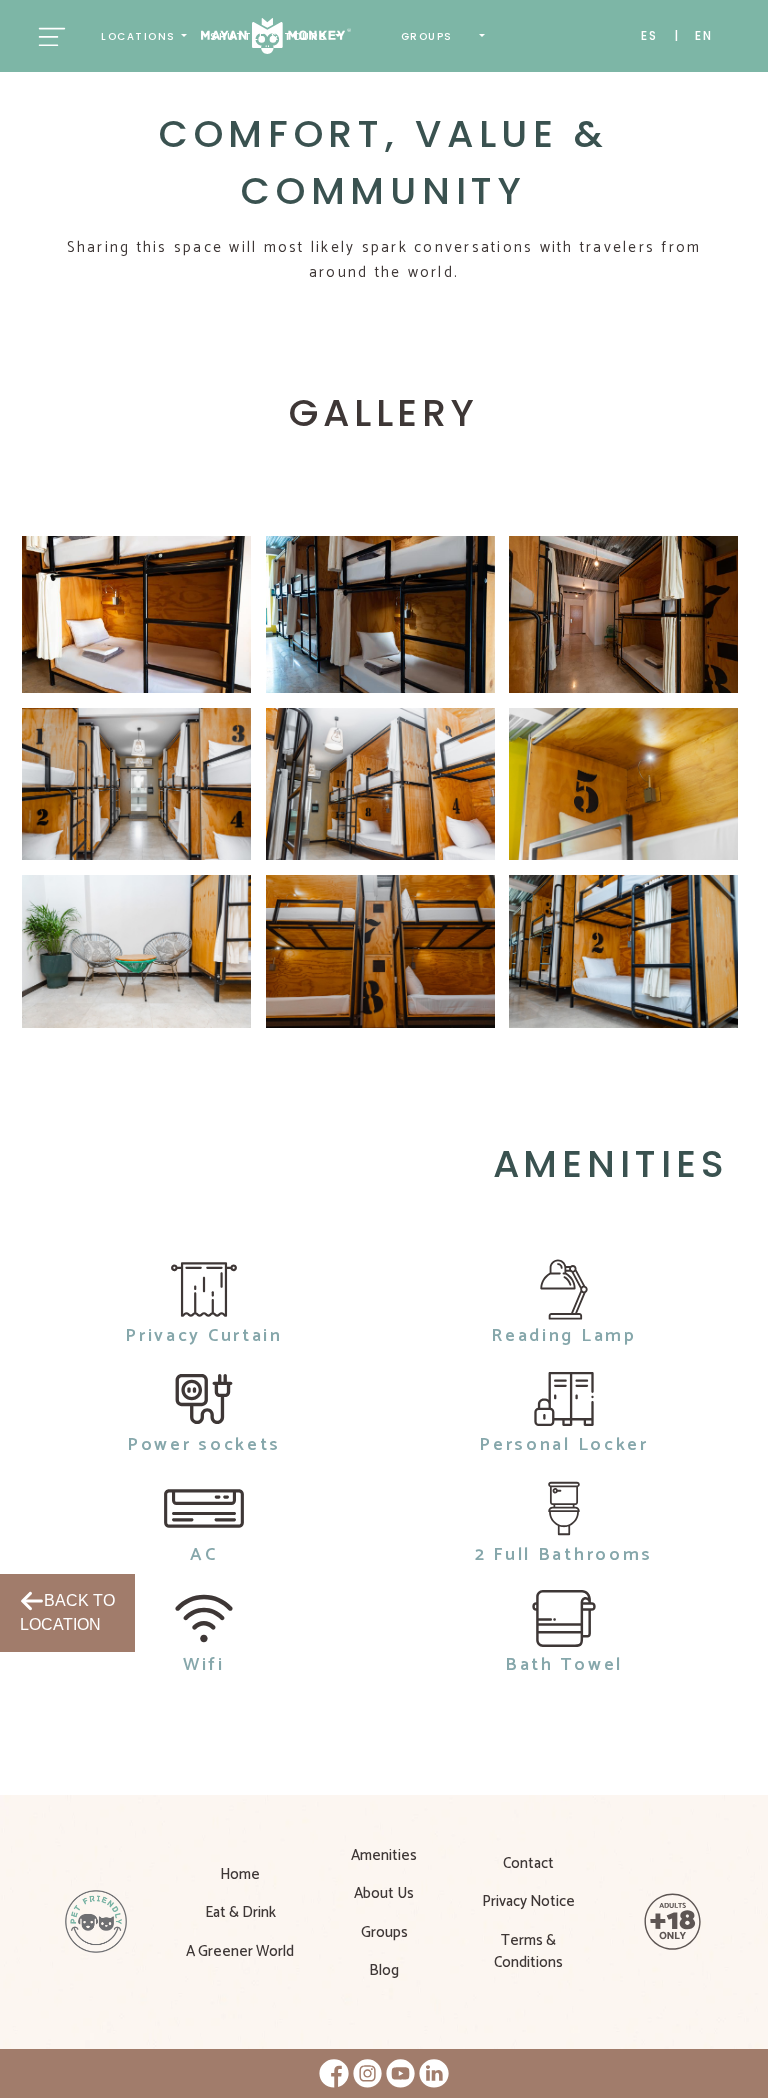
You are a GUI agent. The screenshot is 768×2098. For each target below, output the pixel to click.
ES (649, 35)
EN (704, 35)
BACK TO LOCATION (67, 1612)
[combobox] (144, 36)
